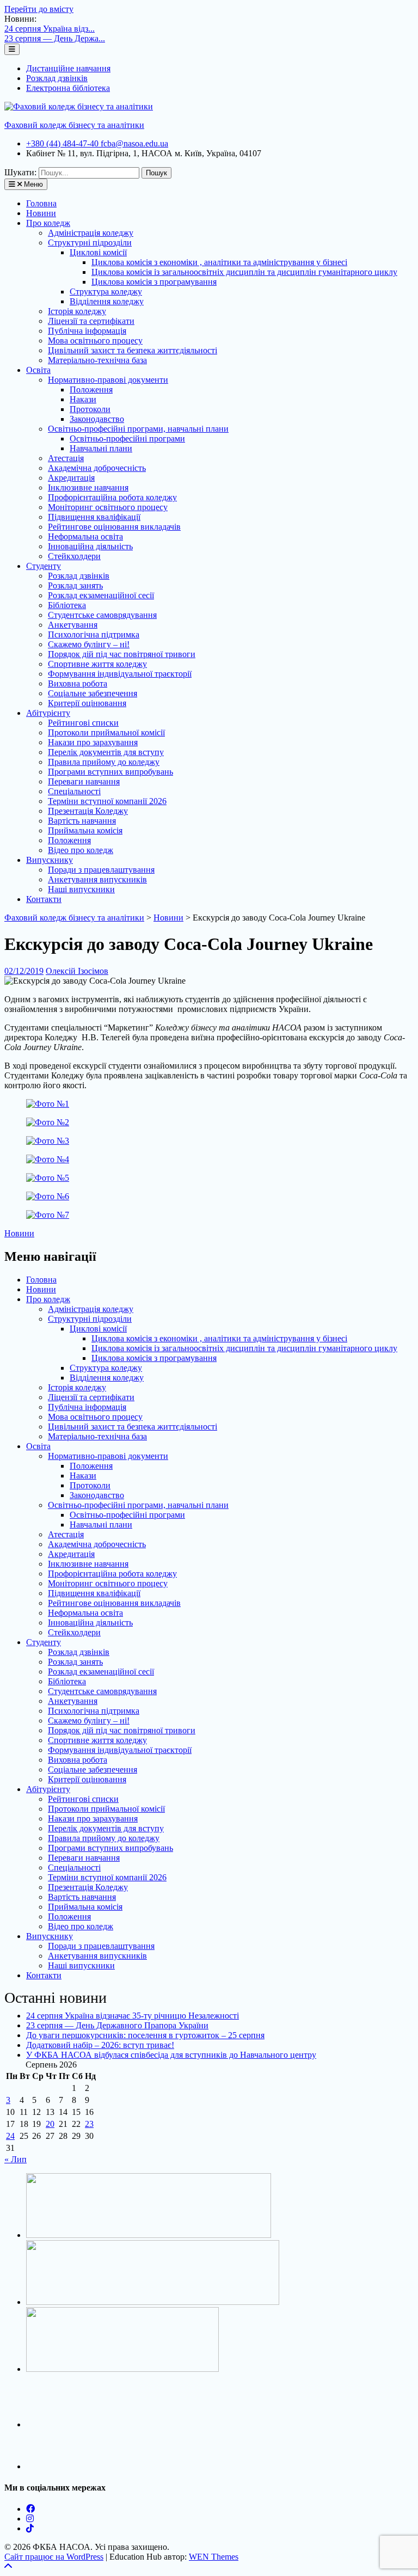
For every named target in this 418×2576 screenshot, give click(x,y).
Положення (91, 390)
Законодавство (97, 419)
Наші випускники (81, 889)
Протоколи (90, 409)
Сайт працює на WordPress (54, 2557)
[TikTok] (30, 2528)
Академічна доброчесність (97, 468)
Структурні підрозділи (90, 243)
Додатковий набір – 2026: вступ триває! (100, 2045)
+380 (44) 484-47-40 (63, 143)
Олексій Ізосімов (77, 971)
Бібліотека (67, 605)
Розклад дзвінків (57, 78)
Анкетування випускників (97, 879)
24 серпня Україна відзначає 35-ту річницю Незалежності (133, 2016)
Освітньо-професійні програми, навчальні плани (138, 429)
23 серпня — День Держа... (55, 38)
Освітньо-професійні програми (127, 438)
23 (89, 2124)
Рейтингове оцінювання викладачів (114, 527)
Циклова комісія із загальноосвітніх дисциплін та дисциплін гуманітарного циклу (244, 272)
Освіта (38, 370)
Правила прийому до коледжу (104, 762)
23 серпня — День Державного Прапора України (117, 2025)
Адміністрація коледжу (91, 233)
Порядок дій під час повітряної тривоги (122, 654)
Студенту (44, 566)
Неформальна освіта (85, 536)
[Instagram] (30, 2519)
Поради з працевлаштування (101, 870)
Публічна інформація (87, 331)
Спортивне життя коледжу (97, 664)
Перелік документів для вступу (106, 752)
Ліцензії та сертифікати (91, 321)
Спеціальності (74, 791)
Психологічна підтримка (94, 634)
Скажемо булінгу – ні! (89, 644)
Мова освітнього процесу (95, 341)
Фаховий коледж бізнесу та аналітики (74, 125)
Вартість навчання (82, 821)
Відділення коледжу (107, 301)
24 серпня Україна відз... (50, 29)
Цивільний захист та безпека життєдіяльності (133, 350)
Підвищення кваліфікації (94, 517)
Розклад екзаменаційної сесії (101, 595)
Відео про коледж (81, 850)
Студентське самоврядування (102, 615)
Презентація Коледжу (88, 811)
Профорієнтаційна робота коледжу (112, 497)
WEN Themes (214, 2557)
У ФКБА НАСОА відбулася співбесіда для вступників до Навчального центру (171, 2055)
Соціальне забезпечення (93, 693)
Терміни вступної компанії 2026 (107, 801)
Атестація (66, 458)
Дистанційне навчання (68, 68)
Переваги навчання (84, 781)
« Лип (16, 2159)
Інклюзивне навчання (88, 487)
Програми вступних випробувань (110, 772)
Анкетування (73, 625)
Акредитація (71, 478)
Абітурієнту (48, 713)
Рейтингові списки (83, 723)
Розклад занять (75, 585)
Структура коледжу (106, 292)
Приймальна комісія (85, 830)
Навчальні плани (101, 448)
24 (10, 2136)
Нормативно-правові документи (108, 380)
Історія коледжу (77, 311)
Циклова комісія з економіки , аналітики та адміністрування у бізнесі (219, 262)
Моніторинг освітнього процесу (108, 507)
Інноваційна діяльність (90, 546)
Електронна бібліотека (68, 88)
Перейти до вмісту (39, 9)
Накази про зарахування (93, 742)
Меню (32, 184)
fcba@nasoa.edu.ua (134, 143)
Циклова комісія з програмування (154, 282)
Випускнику (50, 860)
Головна (41, 203)
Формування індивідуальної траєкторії (120, 674)
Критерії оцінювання (87, 703)
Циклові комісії (98, 252)
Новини (41, 213)
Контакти (44, 899)
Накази (83, 399)
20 (50, 2124)
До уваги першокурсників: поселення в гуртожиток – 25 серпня (145, 2035)
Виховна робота (78, 683)
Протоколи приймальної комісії (106, 732)
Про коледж (48, 223)
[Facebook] (30, 2509)
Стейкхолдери (74, 556)
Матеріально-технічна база (97, 360)
